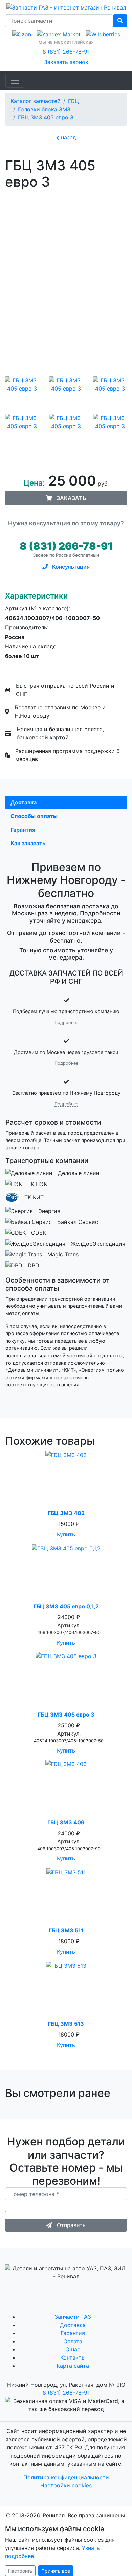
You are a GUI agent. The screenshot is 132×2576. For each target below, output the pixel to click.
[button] (66, 498)
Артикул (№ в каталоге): (38, 608)
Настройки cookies (66, 2485)
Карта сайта (73, 2366)
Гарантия (73, 2333)
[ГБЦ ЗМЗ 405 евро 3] (22, 392)
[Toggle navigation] (15, 81)
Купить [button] (66, 1534)
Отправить (69, 2225)
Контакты (73, 2357)
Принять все (56, 2571)
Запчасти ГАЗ (73, 2317)
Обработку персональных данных (48, 2213)
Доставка (73, 2325)
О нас (73, 2349)
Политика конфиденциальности (66, 2477)
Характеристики (37, 596)
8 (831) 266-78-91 (66, 52)
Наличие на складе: (31, 646)
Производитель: (27, 627)
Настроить (20, 2571)
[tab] (66, 802)
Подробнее (66, 1022)
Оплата (73, 2341)
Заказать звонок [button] (66, 62)
